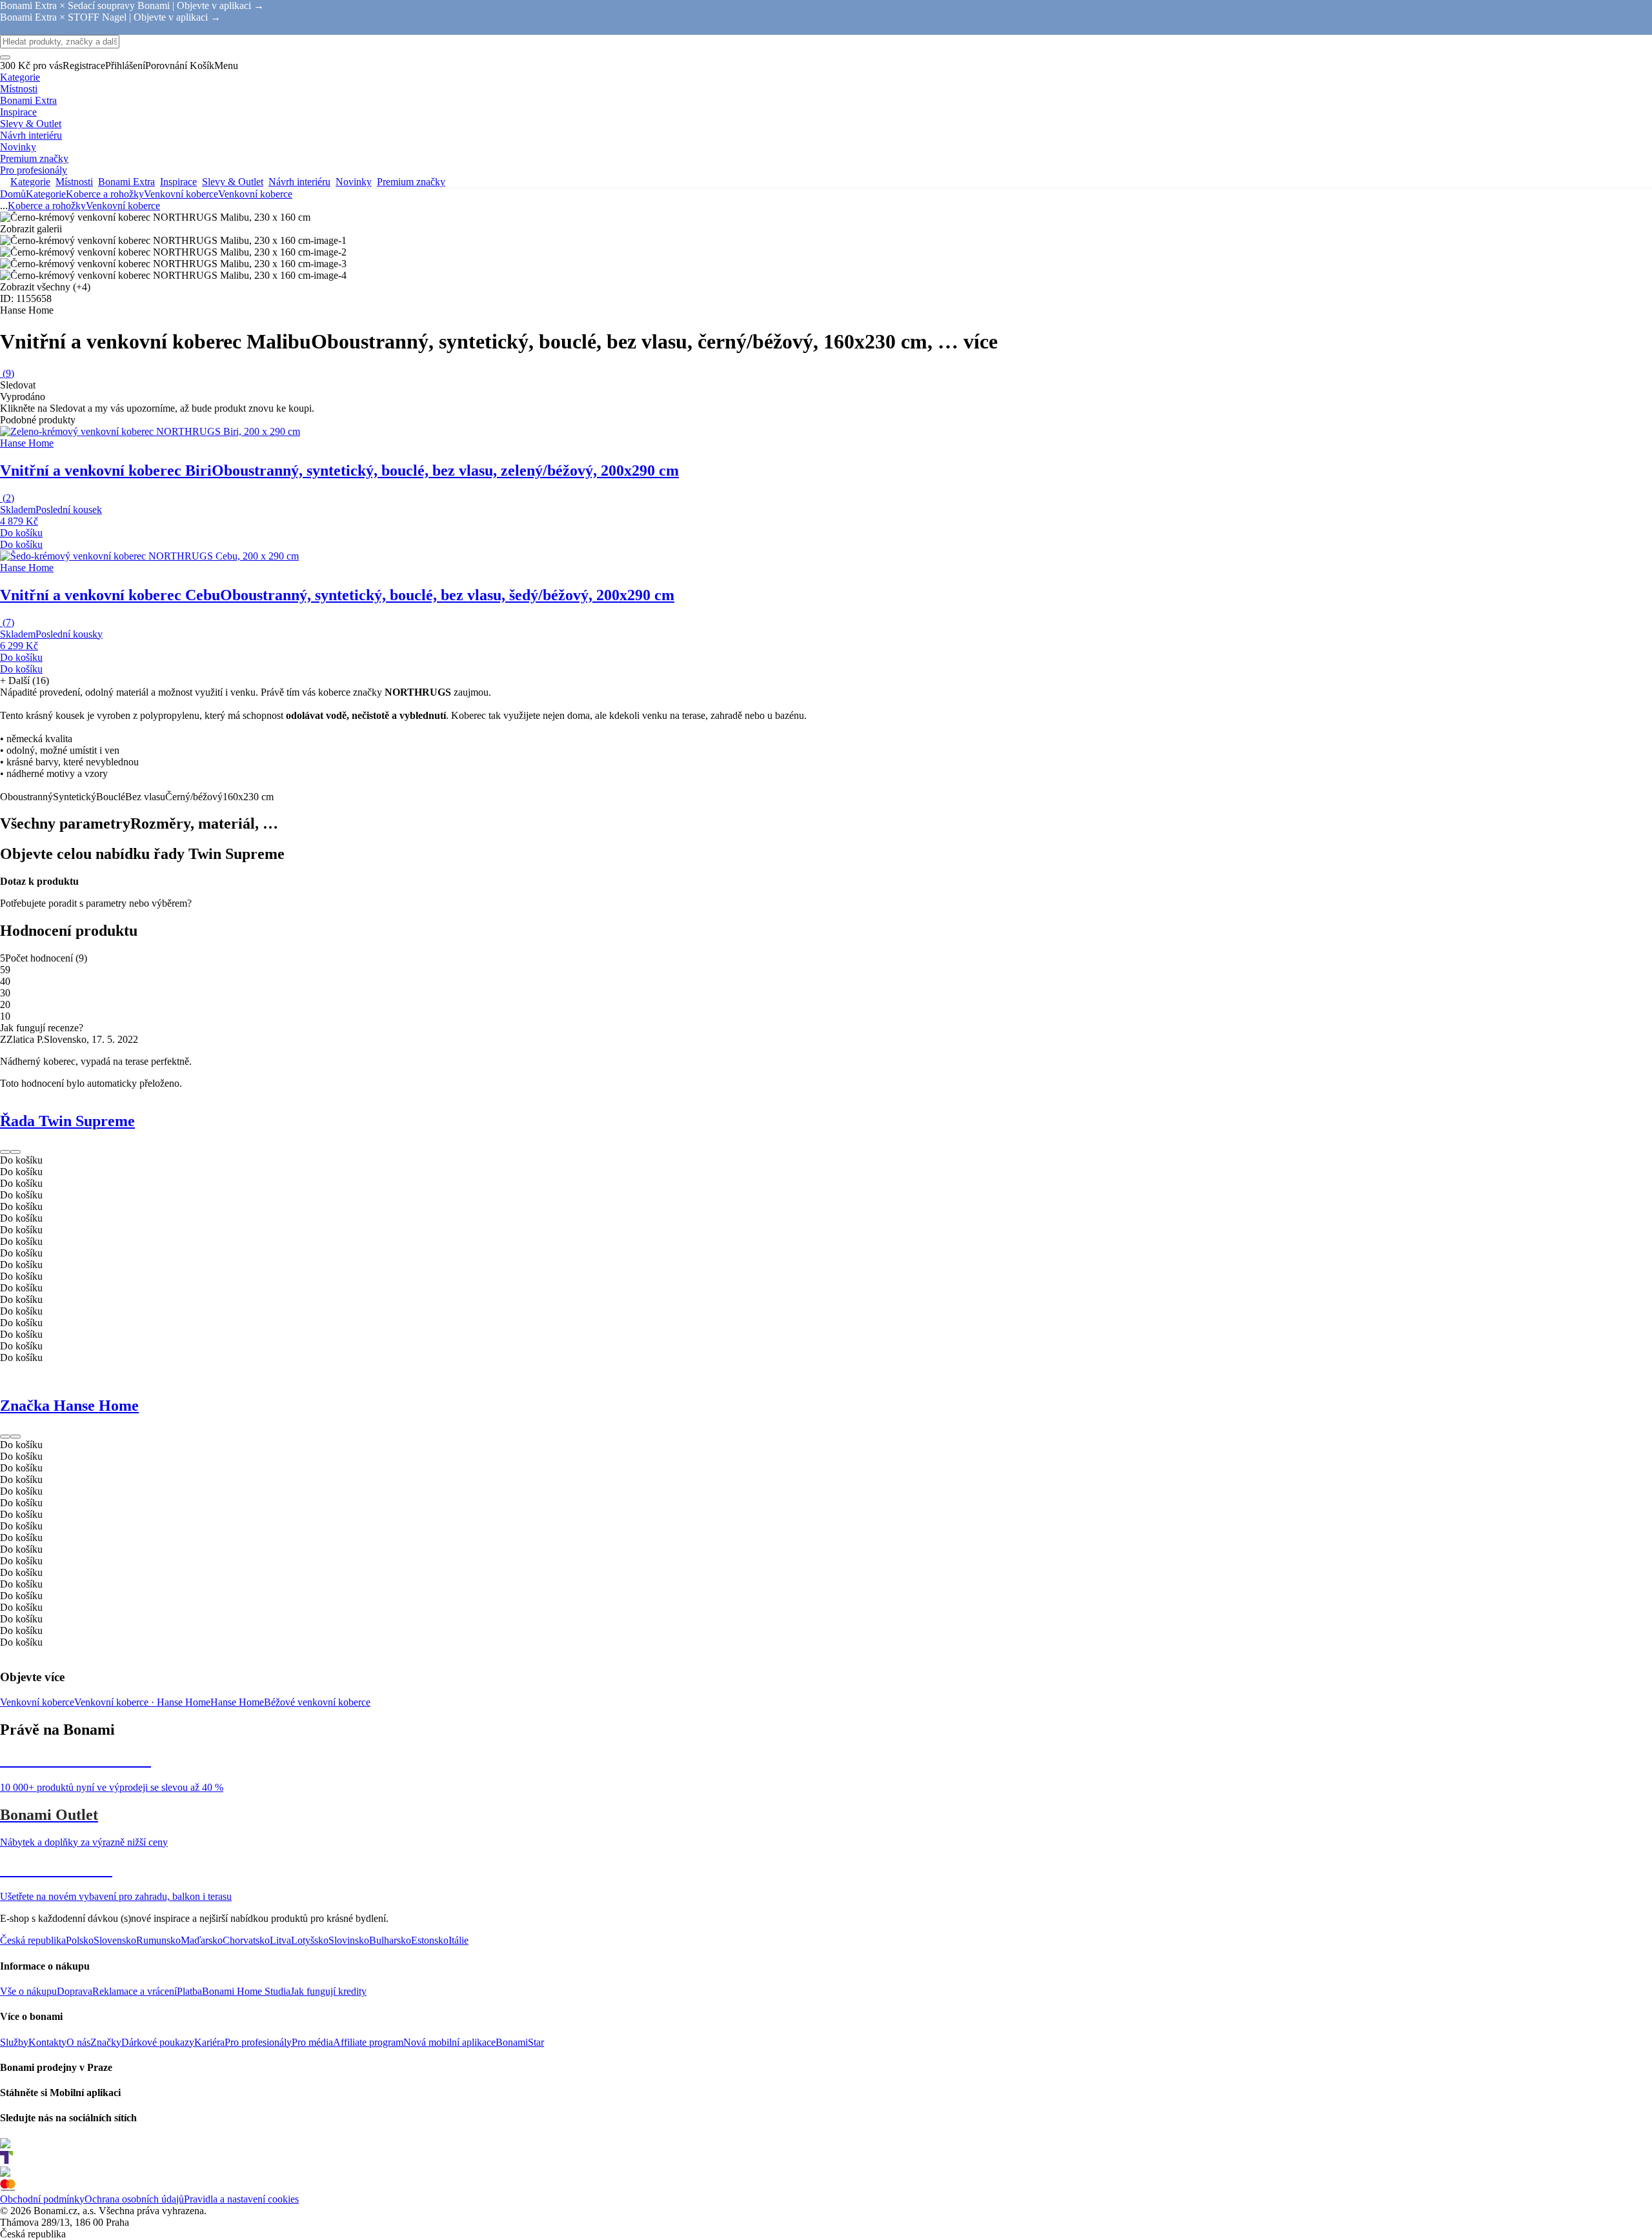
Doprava (75, 1991)
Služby (14, 2042)
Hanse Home (237, 1702)
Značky (106, 2042)
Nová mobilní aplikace (449, 2042)
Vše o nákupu (28, 1991)
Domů (13, 194)
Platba (189, 1991)
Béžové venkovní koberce (317, 1702)
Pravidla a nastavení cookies (241, 2199)
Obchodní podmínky (42, 2199)
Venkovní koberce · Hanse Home (142, 1702)
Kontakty (47, 2042)
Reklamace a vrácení (135, 1991)
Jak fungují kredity (328, 1991)
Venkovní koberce (255, 194)
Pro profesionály (258, 2042)
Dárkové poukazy (158, 2042)
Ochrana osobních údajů (134, 2199)
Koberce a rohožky (105, 194)
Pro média (312, 2042)
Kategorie (46, 194)
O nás (78, 2042)
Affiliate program (368, 2042)
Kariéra (209, 2042)
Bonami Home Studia (246, 1991)
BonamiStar (520, 2042)
